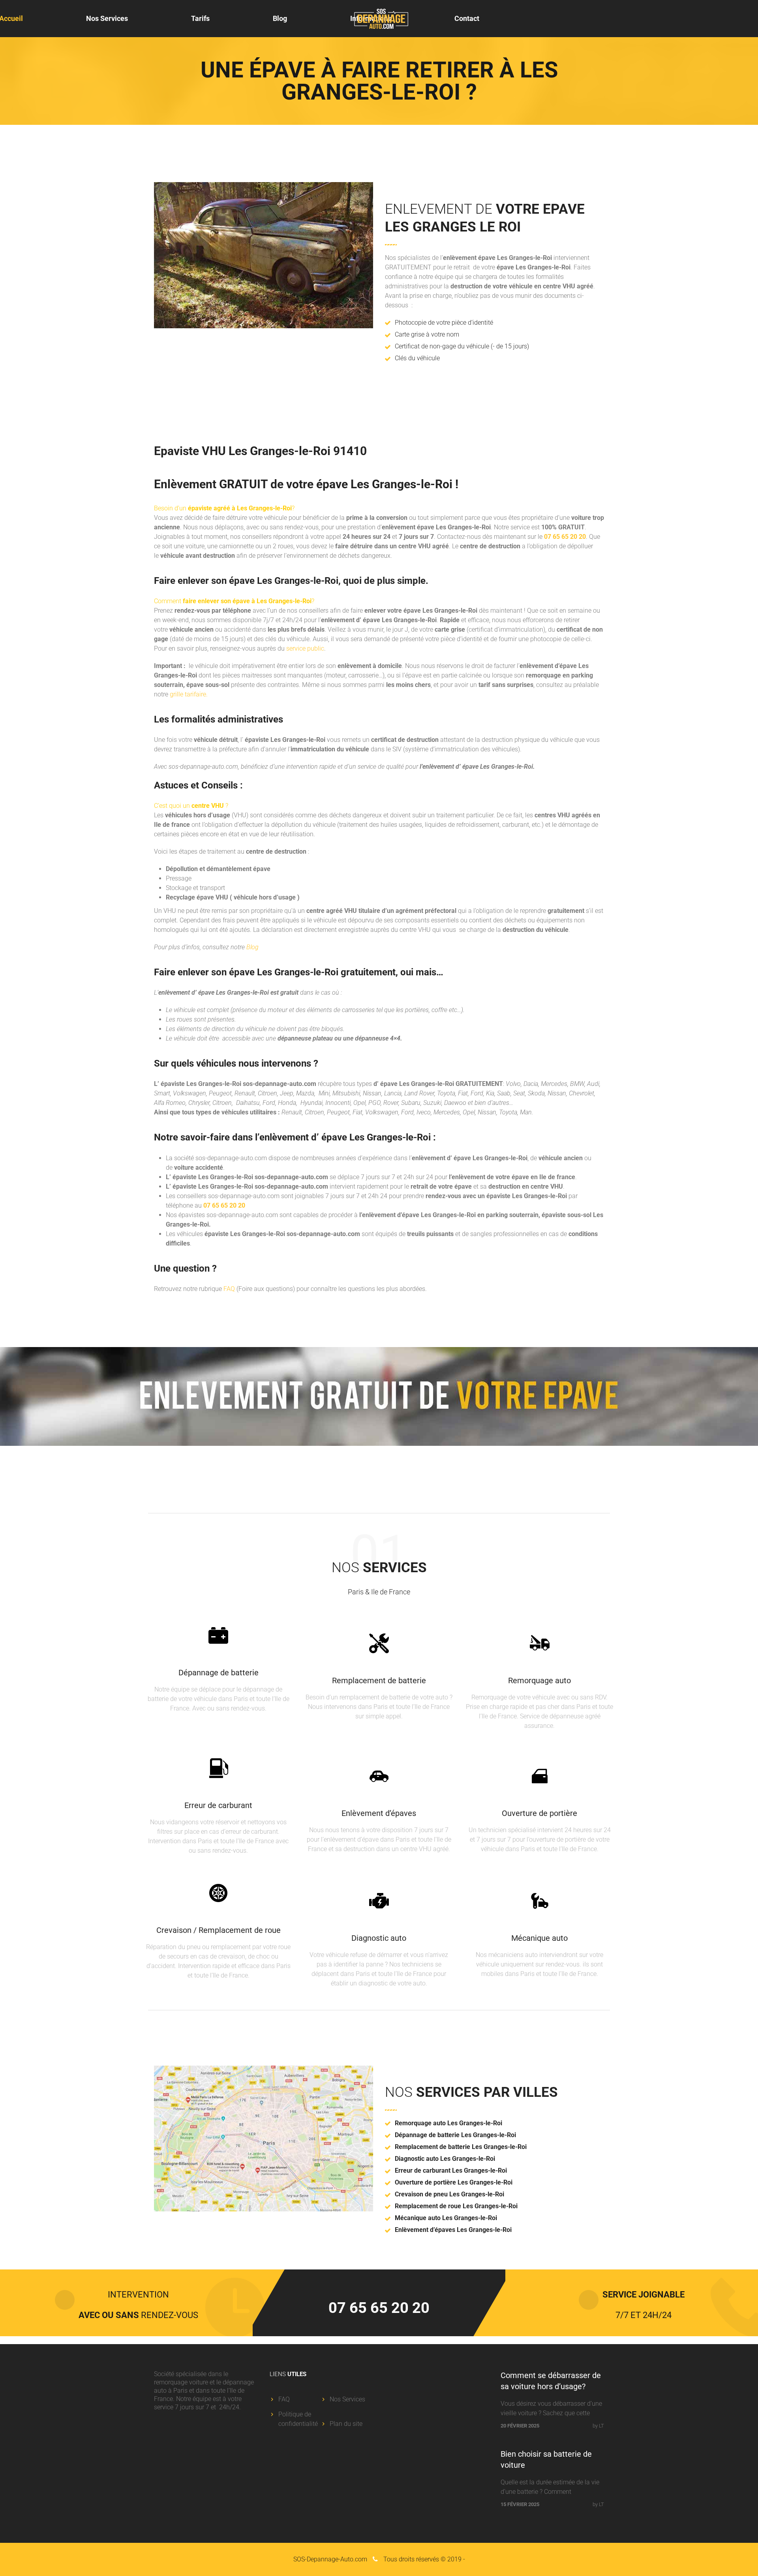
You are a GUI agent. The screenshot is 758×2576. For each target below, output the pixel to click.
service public (305, 648)
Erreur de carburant (218, 1805)
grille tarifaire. (189, 694)
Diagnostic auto (379, 1938)
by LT (598, 2426)
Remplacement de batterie (379, 1680)
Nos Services (107, 18)
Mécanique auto (539, 1938)
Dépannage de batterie (219, 1673)
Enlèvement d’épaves (379, 1813)
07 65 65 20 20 (565, 537)
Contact (467, 18)
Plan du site (346, 2424)
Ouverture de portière (539, 1813)
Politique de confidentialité (298, 2419)
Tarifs (200, 18)
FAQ (229, 1289)
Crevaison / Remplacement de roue (219, 1930)
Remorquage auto (539, 1680)
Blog (280, 18)
